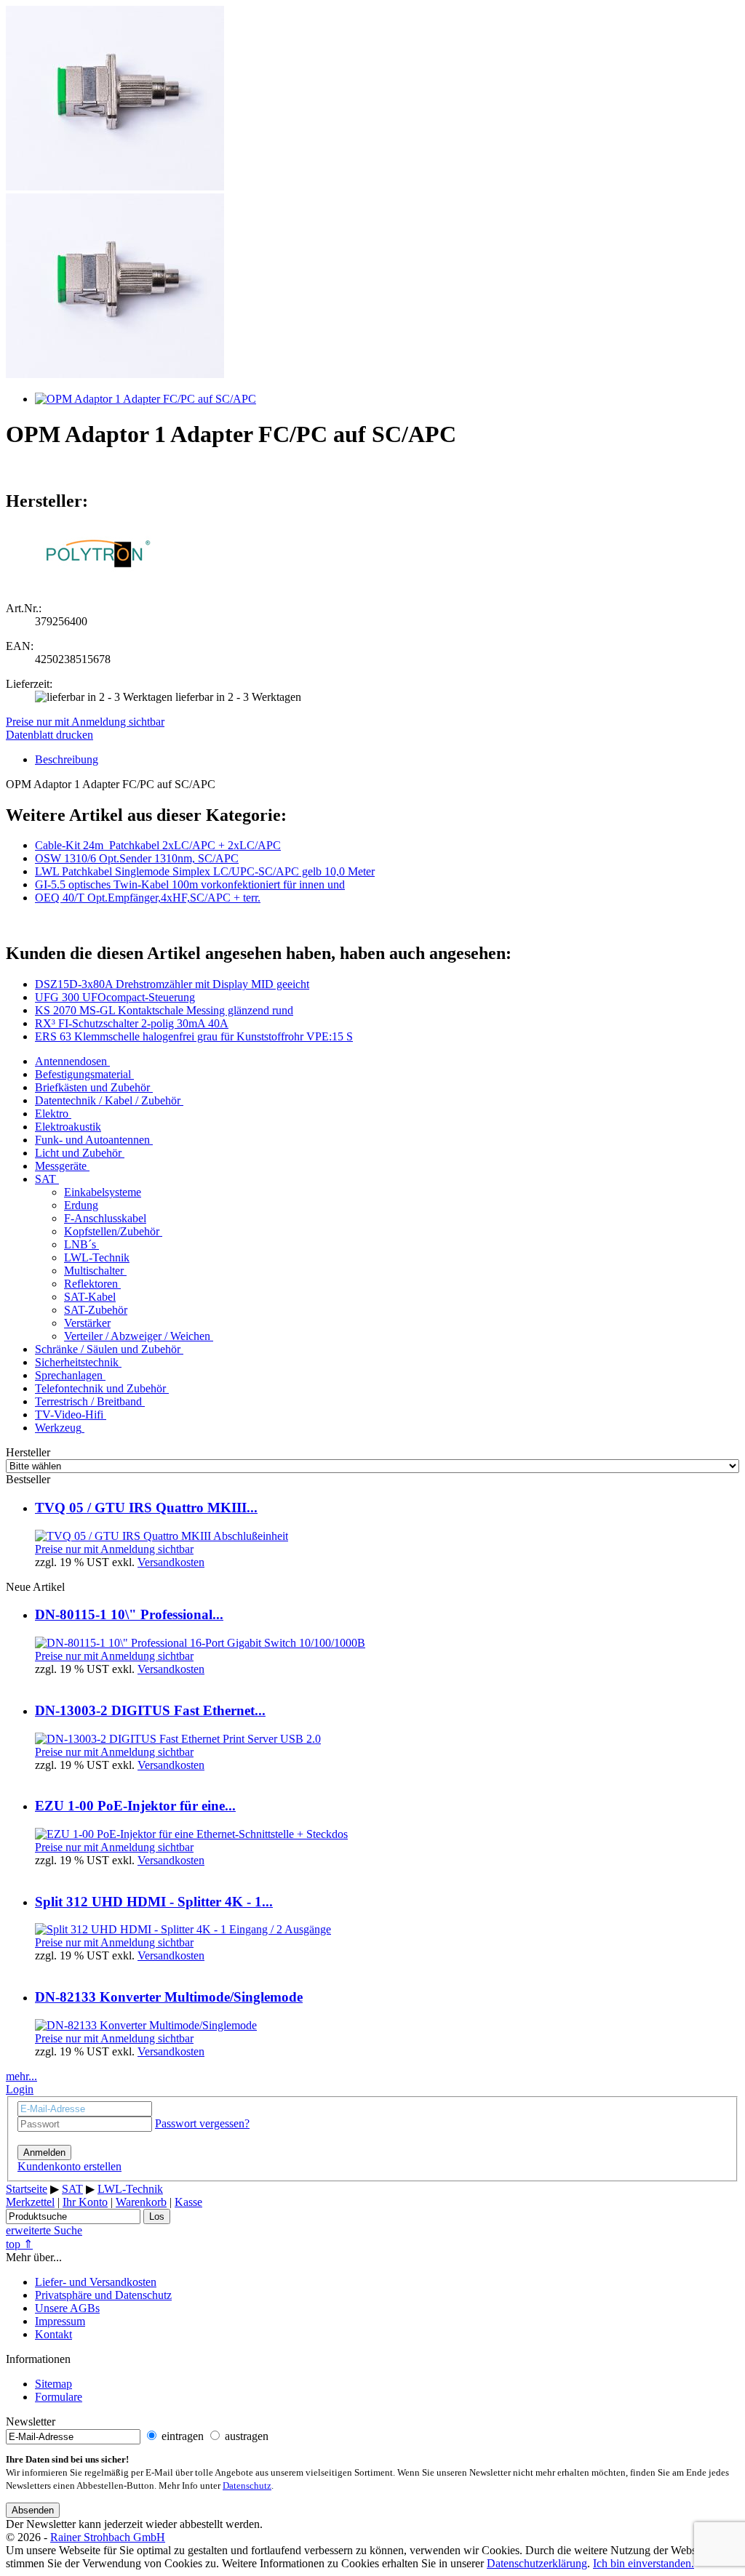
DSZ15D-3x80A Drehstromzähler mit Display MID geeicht (172, 984)
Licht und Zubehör (78, 1153)
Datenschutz (247, 2486)
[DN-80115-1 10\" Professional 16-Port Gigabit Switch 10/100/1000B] (200, 1643)
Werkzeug (58, 1428)
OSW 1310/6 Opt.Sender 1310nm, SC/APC (137, 858)
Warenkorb (141, 2202)
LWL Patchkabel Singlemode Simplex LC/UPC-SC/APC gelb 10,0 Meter (205, 871)
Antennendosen (71, 1061)
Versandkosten (171, 1562)
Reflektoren (91, 1284)
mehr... (21, 2076)
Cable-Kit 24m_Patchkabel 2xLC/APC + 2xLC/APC (158, 845)
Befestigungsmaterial (83, 1074)
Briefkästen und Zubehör (92, 1087)
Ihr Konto (85, 2202)
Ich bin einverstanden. (644, 2563)
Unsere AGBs (67, 2308)
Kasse (188, 2202)
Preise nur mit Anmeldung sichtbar (85, 722)
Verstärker (87, 1323)
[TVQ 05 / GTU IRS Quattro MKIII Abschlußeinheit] (162, 1536)
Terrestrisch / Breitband (88, 1401)
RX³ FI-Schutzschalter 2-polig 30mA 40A (132, 1023)
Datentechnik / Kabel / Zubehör (108, 1100)
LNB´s (80, 1244)
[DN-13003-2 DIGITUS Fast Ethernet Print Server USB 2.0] (178, 1739)
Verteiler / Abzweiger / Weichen (137, 1336)
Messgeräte (61, 1166)
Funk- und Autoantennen (92, 1140)
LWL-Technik (97, 1257)
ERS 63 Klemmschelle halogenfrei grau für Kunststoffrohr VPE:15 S (194, 1036)
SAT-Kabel (90, 1297)
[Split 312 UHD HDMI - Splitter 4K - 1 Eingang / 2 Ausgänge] (183, 1929)
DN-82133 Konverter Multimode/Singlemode (169, 1997)
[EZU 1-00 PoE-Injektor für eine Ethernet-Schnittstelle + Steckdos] (191, 1834)
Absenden (33, 2510)
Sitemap (53, 2384)
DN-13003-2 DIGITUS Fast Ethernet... (150, 1710)
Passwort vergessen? (202, 2123)
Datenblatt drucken (49, 735)
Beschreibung (67, 759)
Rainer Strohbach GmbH (108, 2537)
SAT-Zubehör (96, 1310)
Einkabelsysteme (103, 1192)
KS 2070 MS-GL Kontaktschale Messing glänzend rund (164, 1010)
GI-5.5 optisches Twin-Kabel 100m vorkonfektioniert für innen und (190, 884)
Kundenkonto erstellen (69, 2166)
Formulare (59, 2397)
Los (157, 2216)
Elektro (52, 1114)
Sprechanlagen (69, 1375)
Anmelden (44, 2152)
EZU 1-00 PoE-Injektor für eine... (135, 1806)
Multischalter (94, 1271)
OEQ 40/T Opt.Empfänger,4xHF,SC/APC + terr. (148, 898)
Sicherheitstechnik (77, 1362)
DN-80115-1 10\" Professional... (129, 1614)
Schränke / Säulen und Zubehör (108, 1349)
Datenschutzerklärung (537, 2563)
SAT (45, 1179)
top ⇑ (19, 2244)
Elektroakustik (68, 1127)
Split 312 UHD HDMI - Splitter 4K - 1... (154, 1902)
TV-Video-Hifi (69, 1415)
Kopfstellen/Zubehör (112, 1231)
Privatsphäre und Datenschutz (103, 2295)
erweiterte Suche (44, 2230)
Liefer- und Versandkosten (96, 2282)
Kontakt (53, 2334)
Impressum (60, 2321)
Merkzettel (30, 2202)
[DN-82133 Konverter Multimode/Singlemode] (146, 2025)
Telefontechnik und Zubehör (100, 1388)
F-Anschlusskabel (105, 1218)
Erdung (81, 1205)
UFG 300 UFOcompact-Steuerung (115, 997)
